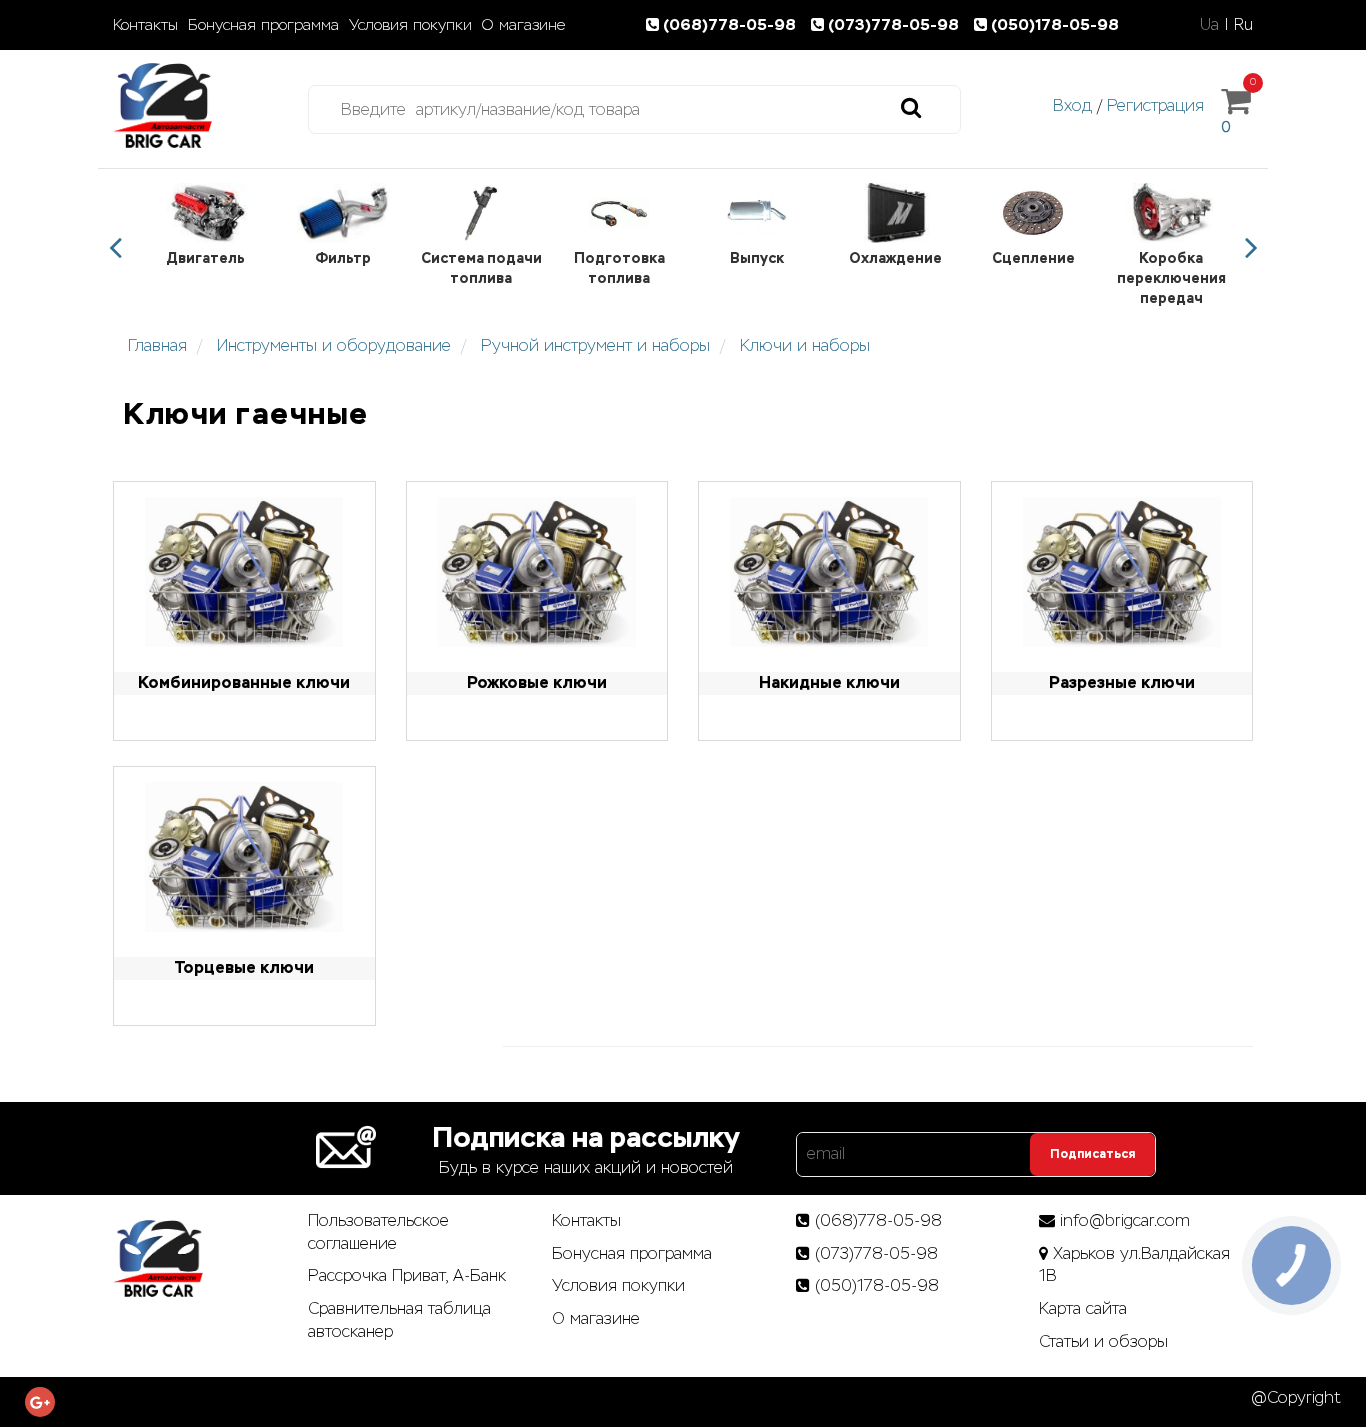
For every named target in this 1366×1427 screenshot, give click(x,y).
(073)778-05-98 (895, 24)
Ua (1209, 24)
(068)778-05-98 (731, 24)
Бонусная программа (263, 25)
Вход (1072, 105)
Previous (115, 248)
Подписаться (1092, 1154)
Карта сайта (1083, 1308)
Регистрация (1155, 105)
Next (1251, 248)
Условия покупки (410, 25)
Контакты (145, 25)
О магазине (523, 25)
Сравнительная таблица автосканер (399, 1320)
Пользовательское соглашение (378, 1232)
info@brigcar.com (1125, 1220)
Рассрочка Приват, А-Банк (407, 1275)
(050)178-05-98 (1055, 24)
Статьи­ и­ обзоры (1103, 1341)
